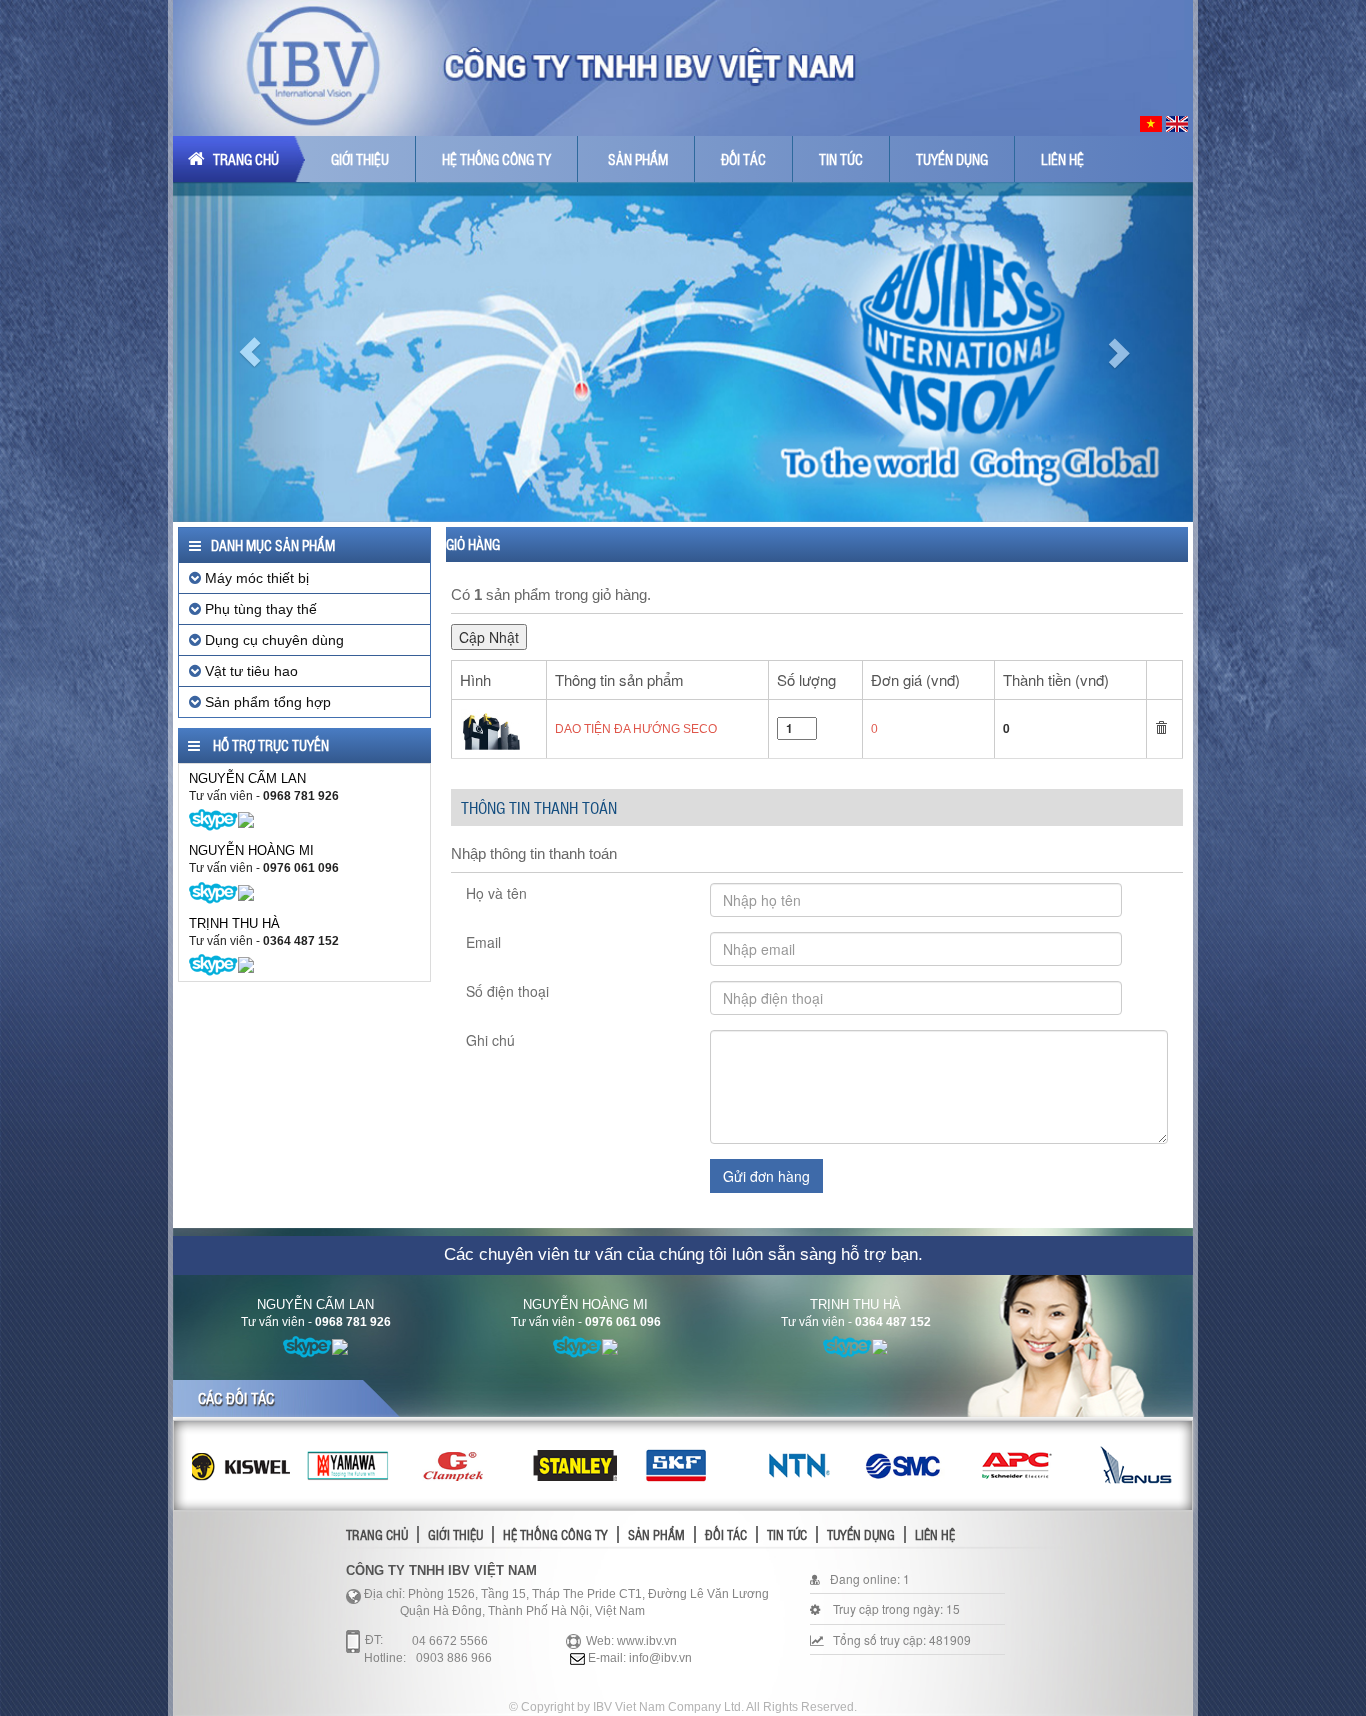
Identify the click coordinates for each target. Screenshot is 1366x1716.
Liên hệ (1062, 159)
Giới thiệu (360, 159)
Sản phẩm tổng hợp (266, 702)
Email (483, 942)
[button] (249, 352)
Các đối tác (236, 1398)
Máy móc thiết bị (255, 578)
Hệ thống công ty (496, 159)
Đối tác (743, 159)
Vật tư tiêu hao (249, 671)
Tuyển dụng (952, 159)
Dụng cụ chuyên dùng (272, 640)
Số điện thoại (507, 991)
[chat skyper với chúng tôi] (213, 819)
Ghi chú (490, 1040)
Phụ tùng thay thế (259, 609)
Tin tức (841, 159)
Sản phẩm (638, 159)
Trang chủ (244, 159)
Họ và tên (496, 893)
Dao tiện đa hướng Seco (636, 729)
